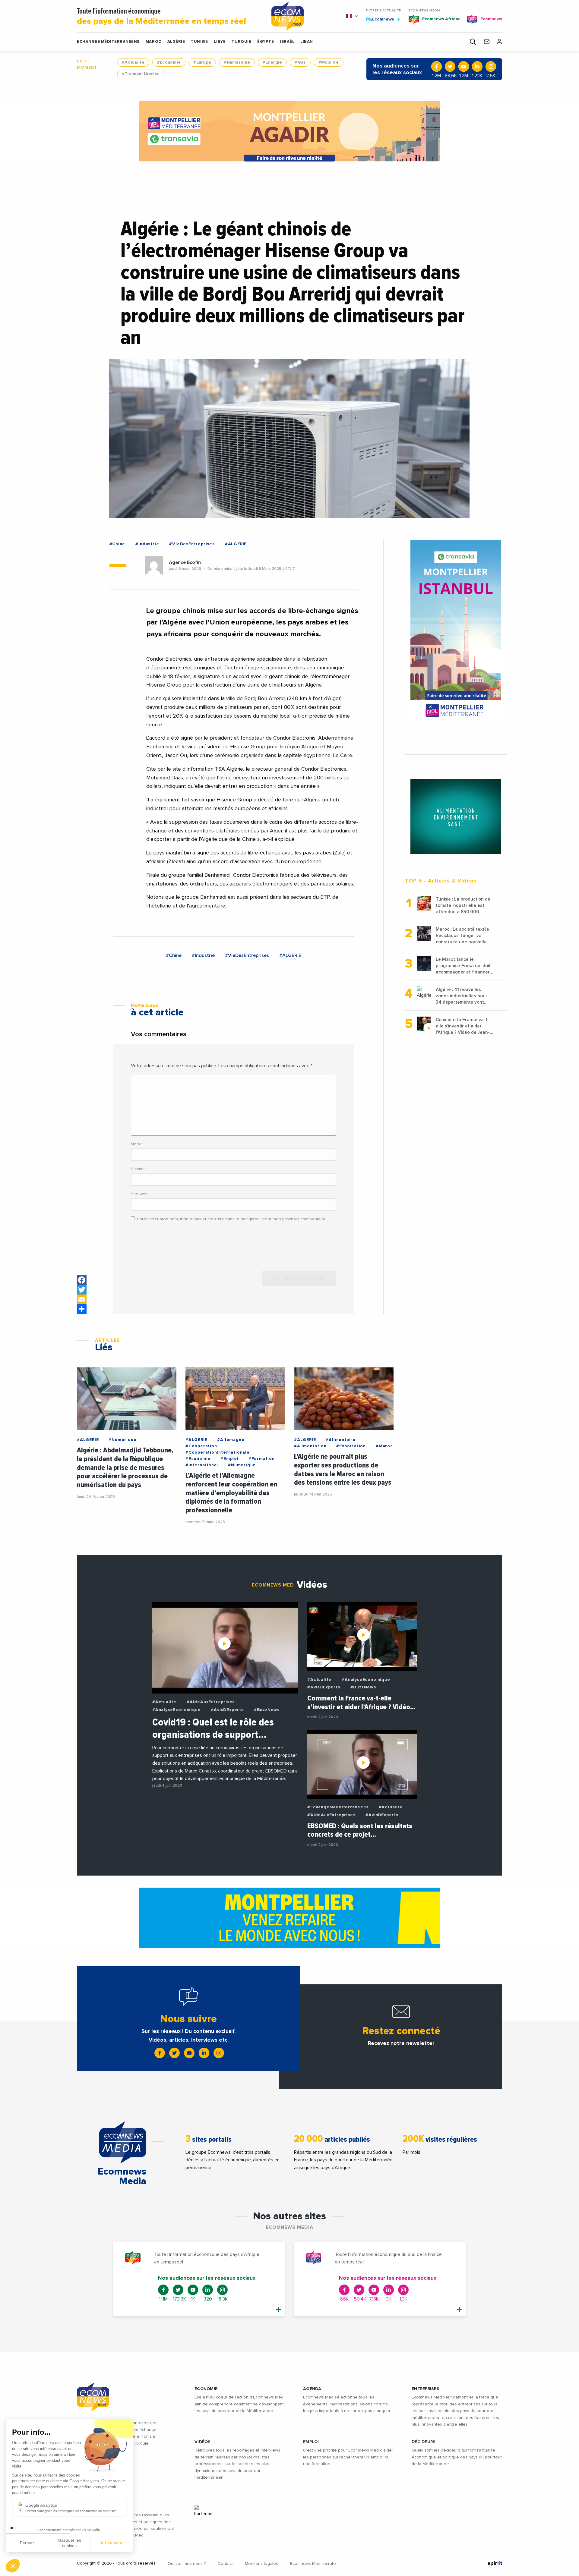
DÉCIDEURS (424, 2442)
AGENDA (312, 2389)
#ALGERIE (236, 544)
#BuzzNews (267, 1710)
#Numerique (237, 62)
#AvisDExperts (227, 1710)
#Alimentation (310, 1446)
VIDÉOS (203, 2442)
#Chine (117, 544)
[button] (13, 2566)
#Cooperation (201, 1446)
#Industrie (147, 544)
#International (202, 1465)
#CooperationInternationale (218, 1452)
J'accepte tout (69, 2546)
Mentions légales (261, 2564)
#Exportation (351, 1446)
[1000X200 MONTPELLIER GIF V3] (289, 1918)
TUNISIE (199, 42)
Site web (139, 1194)
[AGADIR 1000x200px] (290, 131)
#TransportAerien (141, 74)
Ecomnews (380, 19)
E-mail (138, 1169)
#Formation (262, 1459)
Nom (137, 1144)
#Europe (202, 62)
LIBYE (220, 42)
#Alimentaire (341, 1440)
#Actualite (133, 62)
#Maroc (384, 1446)
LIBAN (307, 42)
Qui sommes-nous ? (187, 2564)
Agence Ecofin (185, 562)
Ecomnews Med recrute (313, 2564)
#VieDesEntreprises (192, 544)
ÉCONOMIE (206, 2389)
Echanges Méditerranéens (108, 42)
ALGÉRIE (176, 42)
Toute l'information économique (161, 17)
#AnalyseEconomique (176, 1710)
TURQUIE (241, 42)
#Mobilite (329, 62)
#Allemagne (231, 1440)
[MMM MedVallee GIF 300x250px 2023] (456, 816)
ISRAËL (287, 42)
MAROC (153, 42)
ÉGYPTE (266, 42)
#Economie (169, 62)
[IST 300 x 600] (456, 631)
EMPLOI (311, 2442)
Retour (27, 2546)
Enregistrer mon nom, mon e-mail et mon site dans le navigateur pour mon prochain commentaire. (232, 1219)
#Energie (272, 62)
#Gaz (300, 62)
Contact (225, 2564)
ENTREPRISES (426, 2389)
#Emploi (229, 1459)
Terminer (112, 2546)
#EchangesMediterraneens (338, 1807)
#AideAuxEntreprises (211, 1702)
